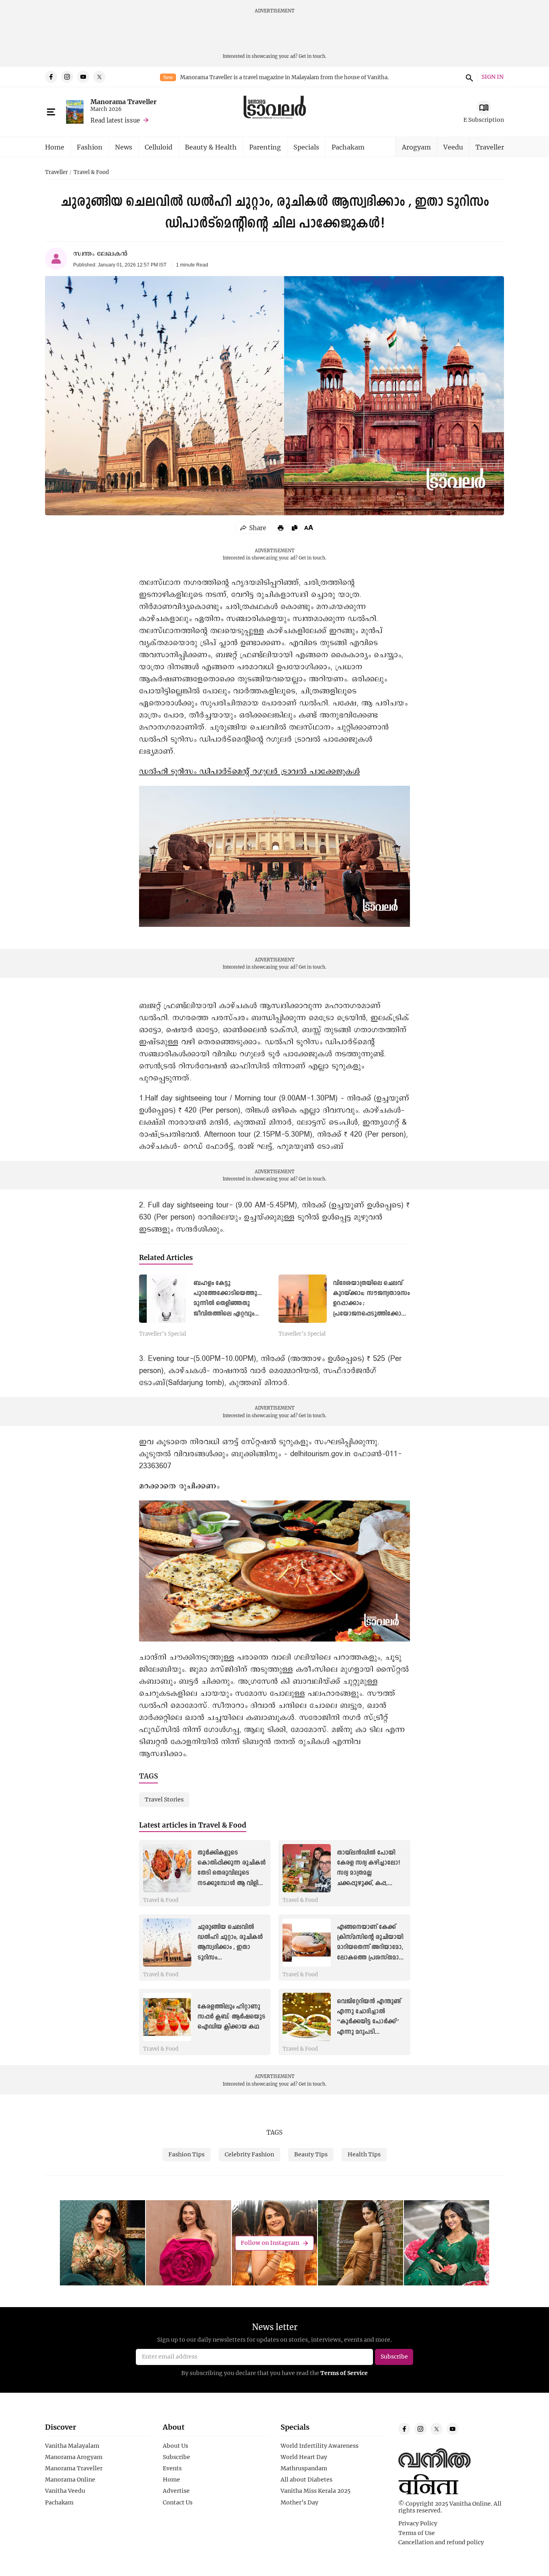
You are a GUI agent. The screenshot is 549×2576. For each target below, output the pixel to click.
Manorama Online (70, 2480)
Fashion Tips (186, 2154)
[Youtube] (83, 77)
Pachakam (348, 147)
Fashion (90, 147)
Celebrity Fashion (249, 2154)
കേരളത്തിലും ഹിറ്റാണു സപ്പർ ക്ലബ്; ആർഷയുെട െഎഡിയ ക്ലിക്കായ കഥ (231, 2017)
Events (172, 2468)
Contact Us (178, 2502)
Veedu (453, 147)
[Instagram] (67, 77)
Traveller (490, 147)
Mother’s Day (299, 2502)
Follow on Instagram (270, 2243)
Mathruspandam (304, 2468)
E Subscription (484, 120)
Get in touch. (312, 56)
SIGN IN (493, 77)
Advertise (176, 2491)
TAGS (274, 2132)
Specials (306, 147)
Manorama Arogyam (74, 2457)
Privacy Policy (418, 2523)
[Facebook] (51, 77)
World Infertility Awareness (320, 2446)
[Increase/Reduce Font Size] (309, 527)
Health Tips (364, 2154)
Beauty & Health (211, 147)
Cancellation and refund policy (441, 2542)
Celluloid (159, 147)
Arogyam (416, 147)
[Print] (281, 528)
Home (55, 147)
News (124, 147)
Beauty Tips (311, 2154)
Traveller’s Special (163, 1334)
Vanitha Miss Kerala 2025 (315, 2491)
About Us (175, 2446)
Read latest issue (115, 120)
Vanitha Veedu (65, 2491)
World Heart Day (304, 2457)
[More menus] (51, 112)
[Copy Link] (295, 528)
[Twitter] (99, 77)
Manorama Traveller (124, 101)
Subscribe (176, 2457)
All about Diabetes (306, 2480)
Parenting (265, 147)
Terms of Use (417, 2533)
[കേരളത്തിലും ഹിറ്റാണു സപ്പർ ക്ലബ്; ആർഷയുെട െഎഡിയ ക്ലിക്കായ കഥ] (167, 2017)
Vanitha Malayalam (72, 2446)
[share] (254, 528)
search (468, 77)
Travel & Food (91, 172)
